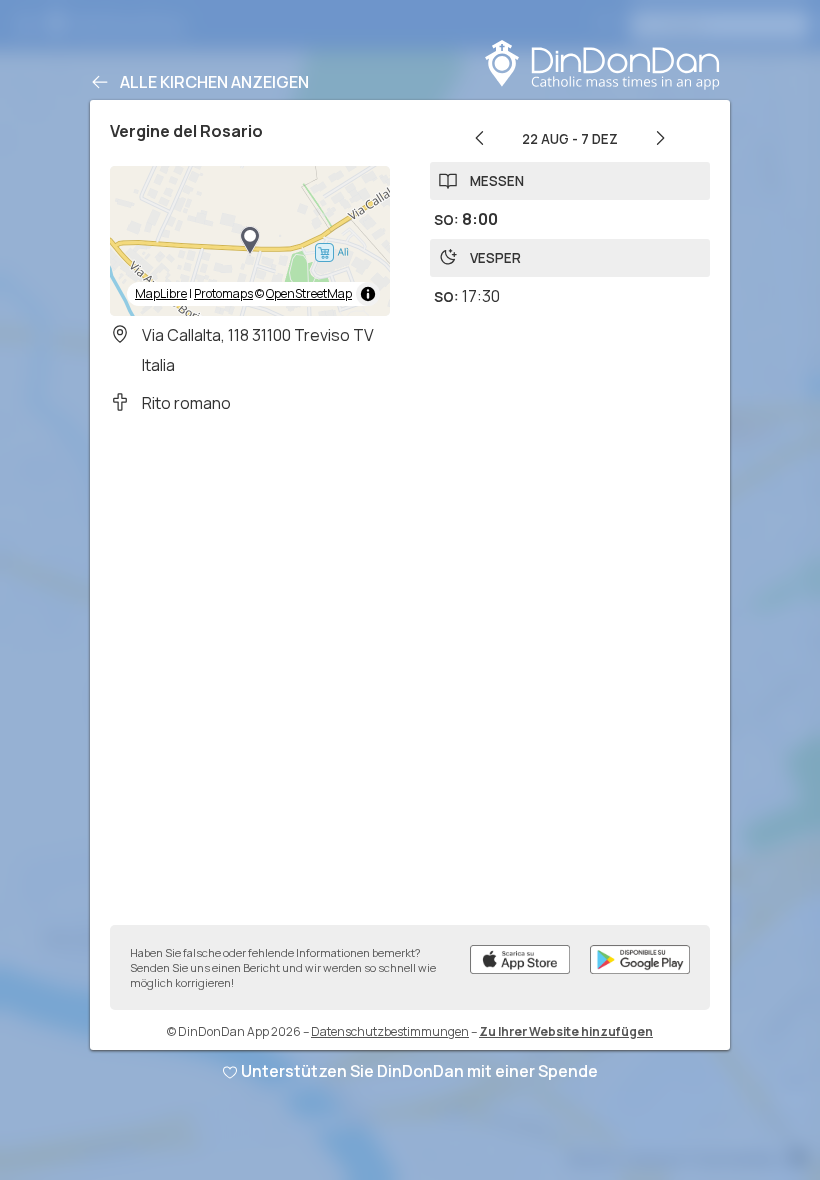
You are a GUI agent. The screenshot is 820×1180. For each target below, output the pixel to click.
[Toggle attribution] (368, 294)
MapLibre (161, 293)
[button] (250, 241)
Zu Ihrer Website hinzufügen (566, 1031)
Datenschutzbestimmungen (390, 1031)
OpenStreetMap (309, 293)
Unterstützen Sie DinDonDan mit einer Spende (419, 1071)
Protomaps (223, 293)
